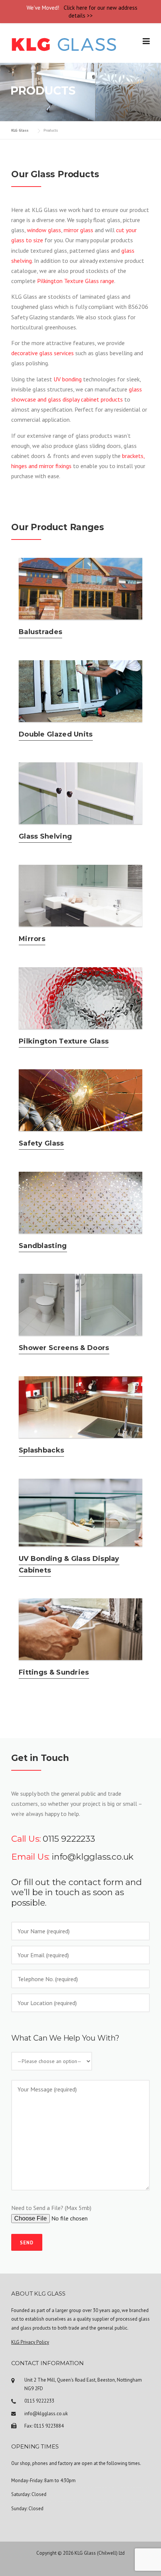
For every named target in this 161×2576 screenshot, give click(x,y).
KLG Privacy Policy (30, 2342)
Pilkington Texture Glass (64, 1041)
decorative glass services (42, 353)
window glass (44, 230)
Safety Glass (41, 1143)
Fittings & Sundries (54, 1672)
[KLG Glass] (64, 44)
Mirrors (32, 939)
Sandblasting (43, 1246)
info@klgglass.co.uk (93, 1857)
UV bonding (68, 379)
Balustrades (40, 632)
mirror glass (78, 230)
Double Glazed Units (56, 734)
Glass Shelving (45, 836)
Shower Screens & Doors (64, 1348)
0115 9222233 (69, 1839)
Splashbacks (41, 1450)
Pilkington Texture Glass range (76, 281)
